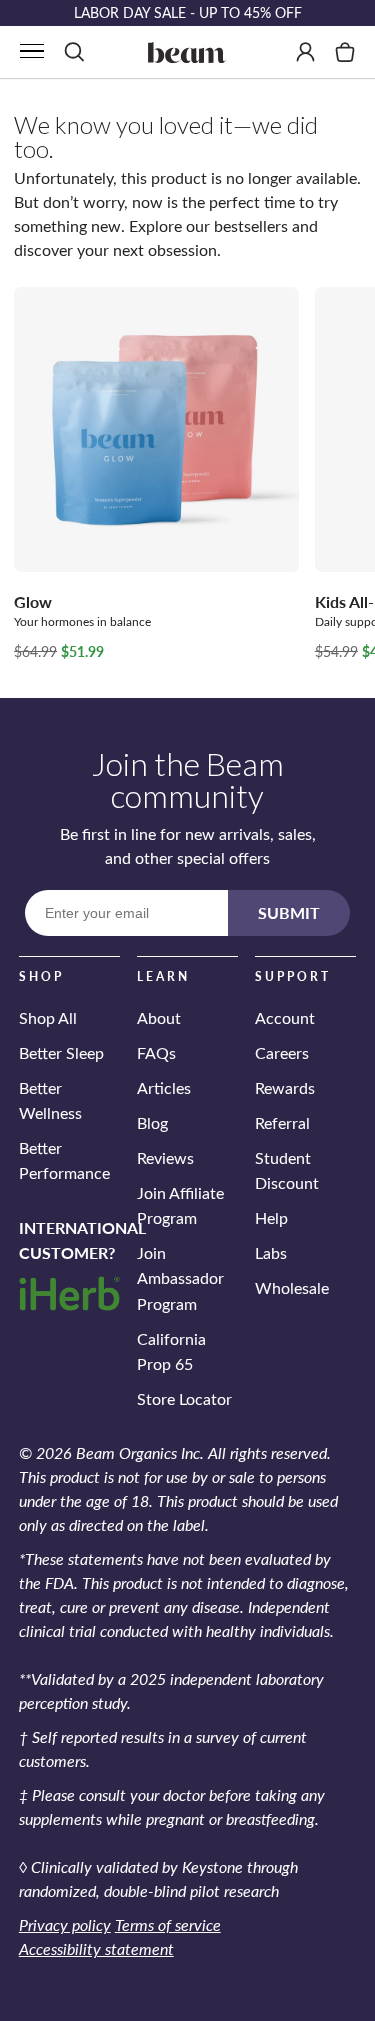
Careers (282, 1052)
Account (285, 1017)
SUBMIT (289, 912)
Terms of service (168, 1924)
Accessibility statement (96, 1948)
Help (271, 1217)
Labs (271, 1252)
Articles (164, 1087)
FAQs (156, 1052)
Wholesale (292, 1287)
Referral (282, 1122)
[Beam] (188, 52)
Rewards (285, 1087)
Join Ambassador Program (180, 1277)
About (159, 1017)
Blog (152, 1122)
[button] (32, 51)
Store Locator (184, 1398)
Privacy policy (65, 1924)
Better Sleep (61, 1052)
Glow (33, 601)
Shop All (48, 1017)
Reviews (165, 1157)
